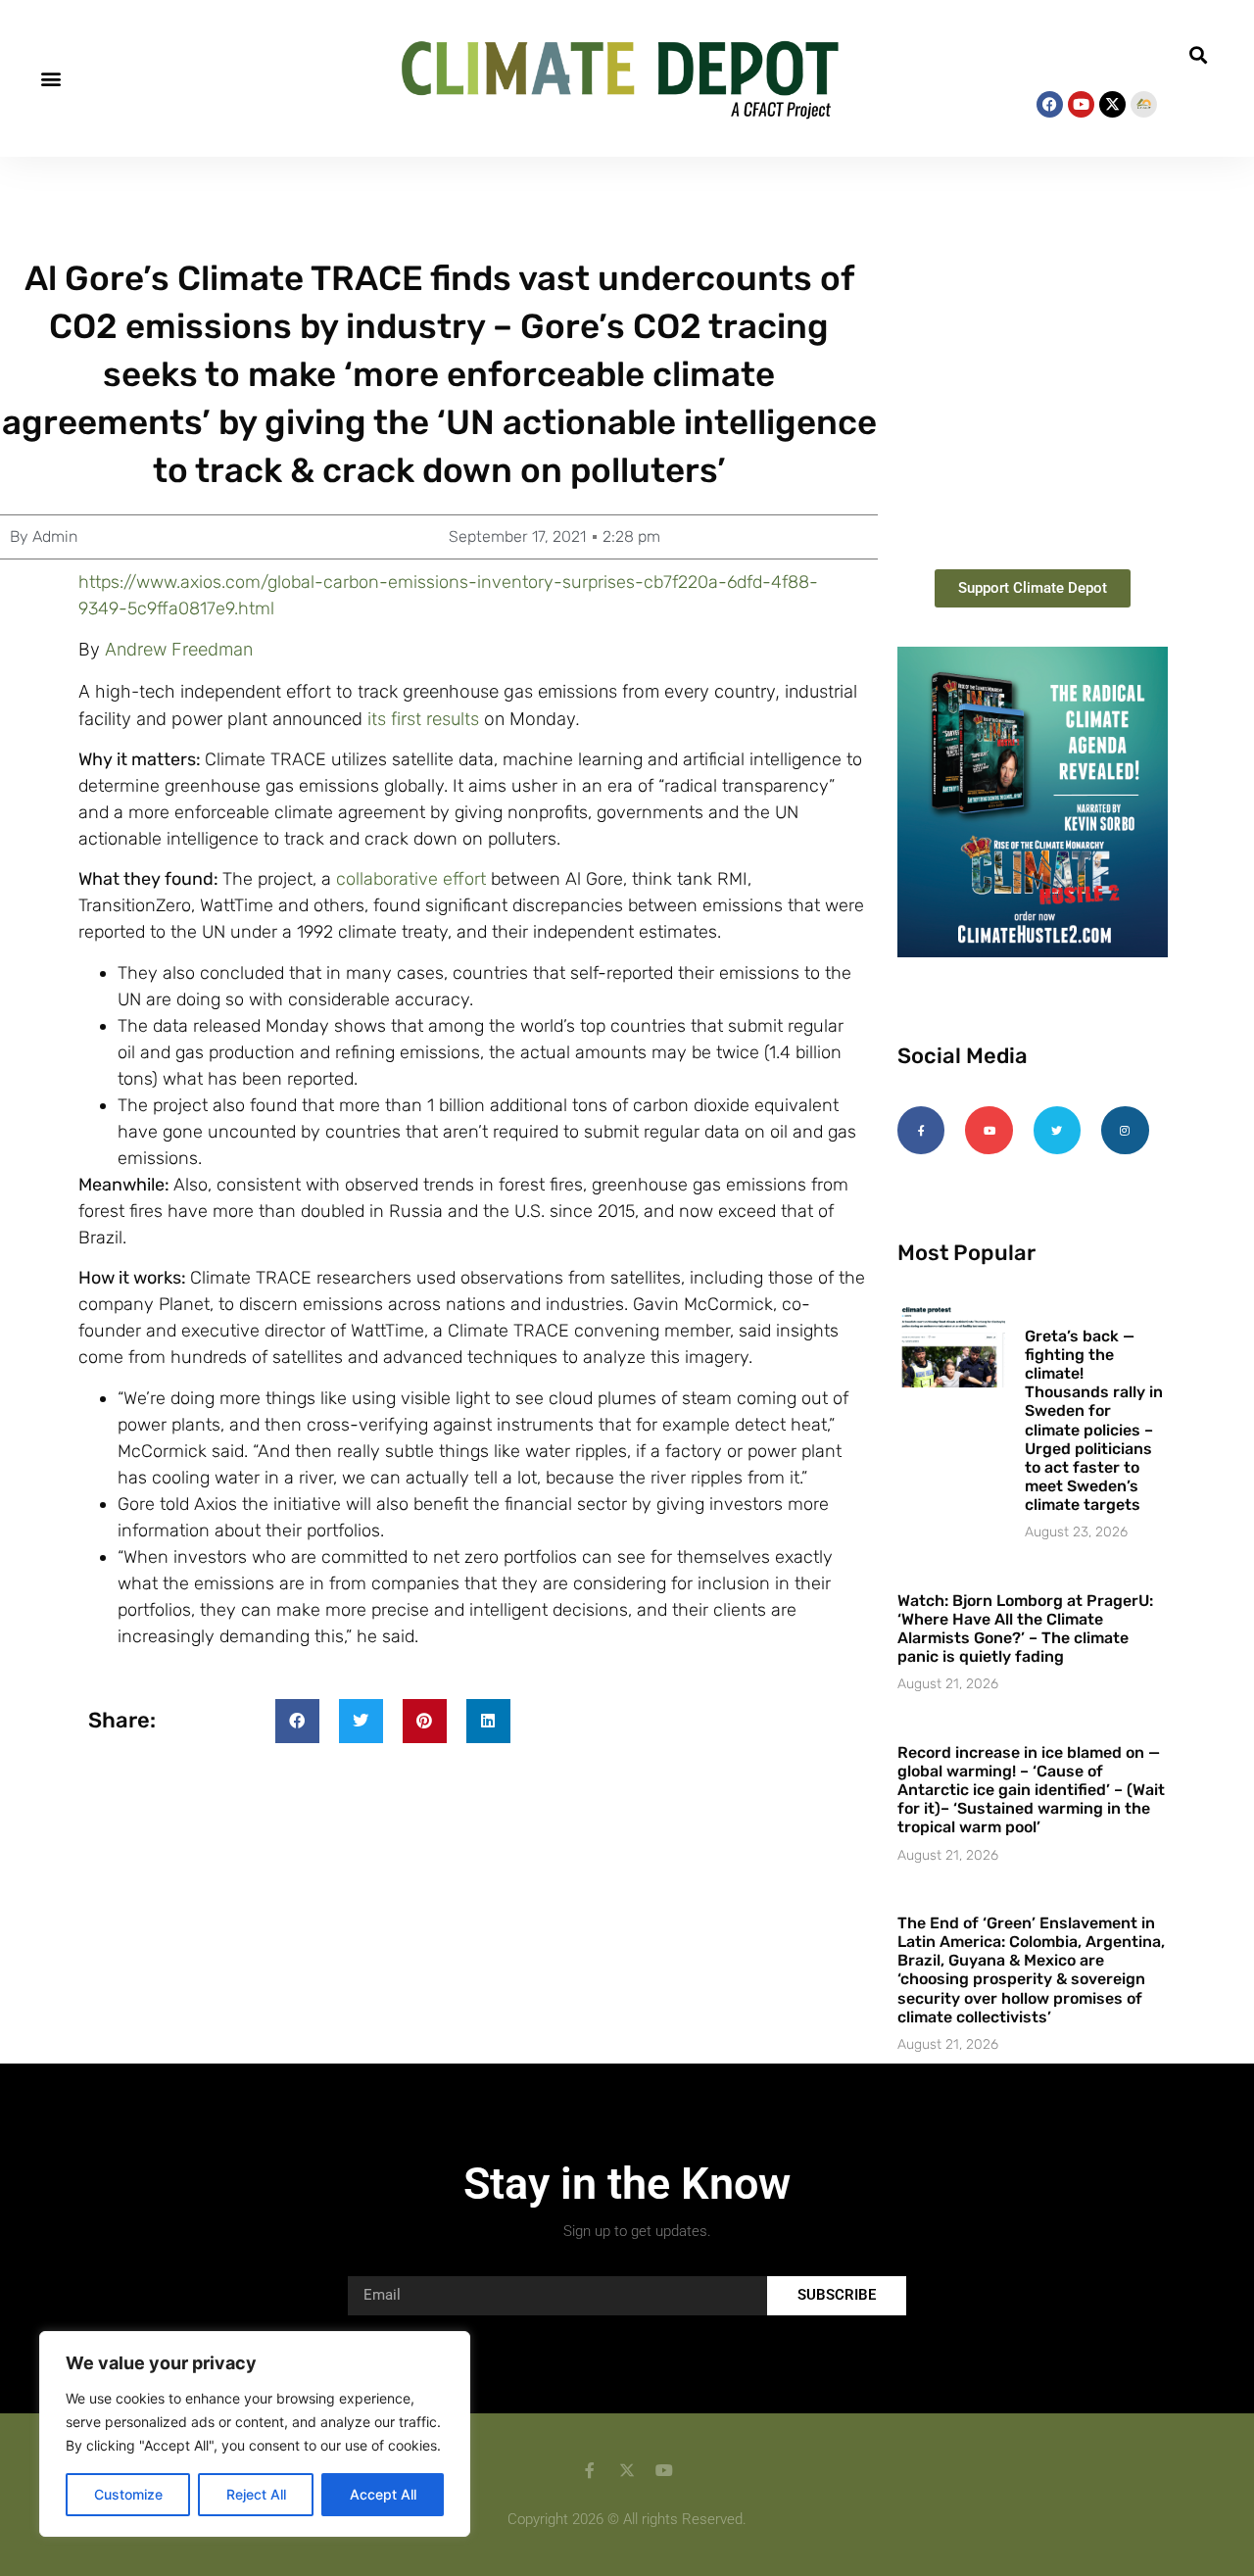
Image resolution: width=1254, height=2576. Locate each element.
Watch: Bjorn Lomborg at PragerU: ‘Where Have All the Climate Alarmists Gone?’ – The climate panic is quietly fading (1025, 1629)
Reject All (256, 2494)
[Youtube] (1081, 104)
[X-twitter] (1112, 104)
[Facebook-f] (921, 1130)
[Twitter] (1057, 1130)
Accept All (383, 2494)
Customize (128, 2494)
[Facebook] (1050, 104)
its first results (423, 719)
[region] (255, 2434)
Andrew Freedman (179, 649)
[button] (50, 78)
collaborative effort (411, 879)
